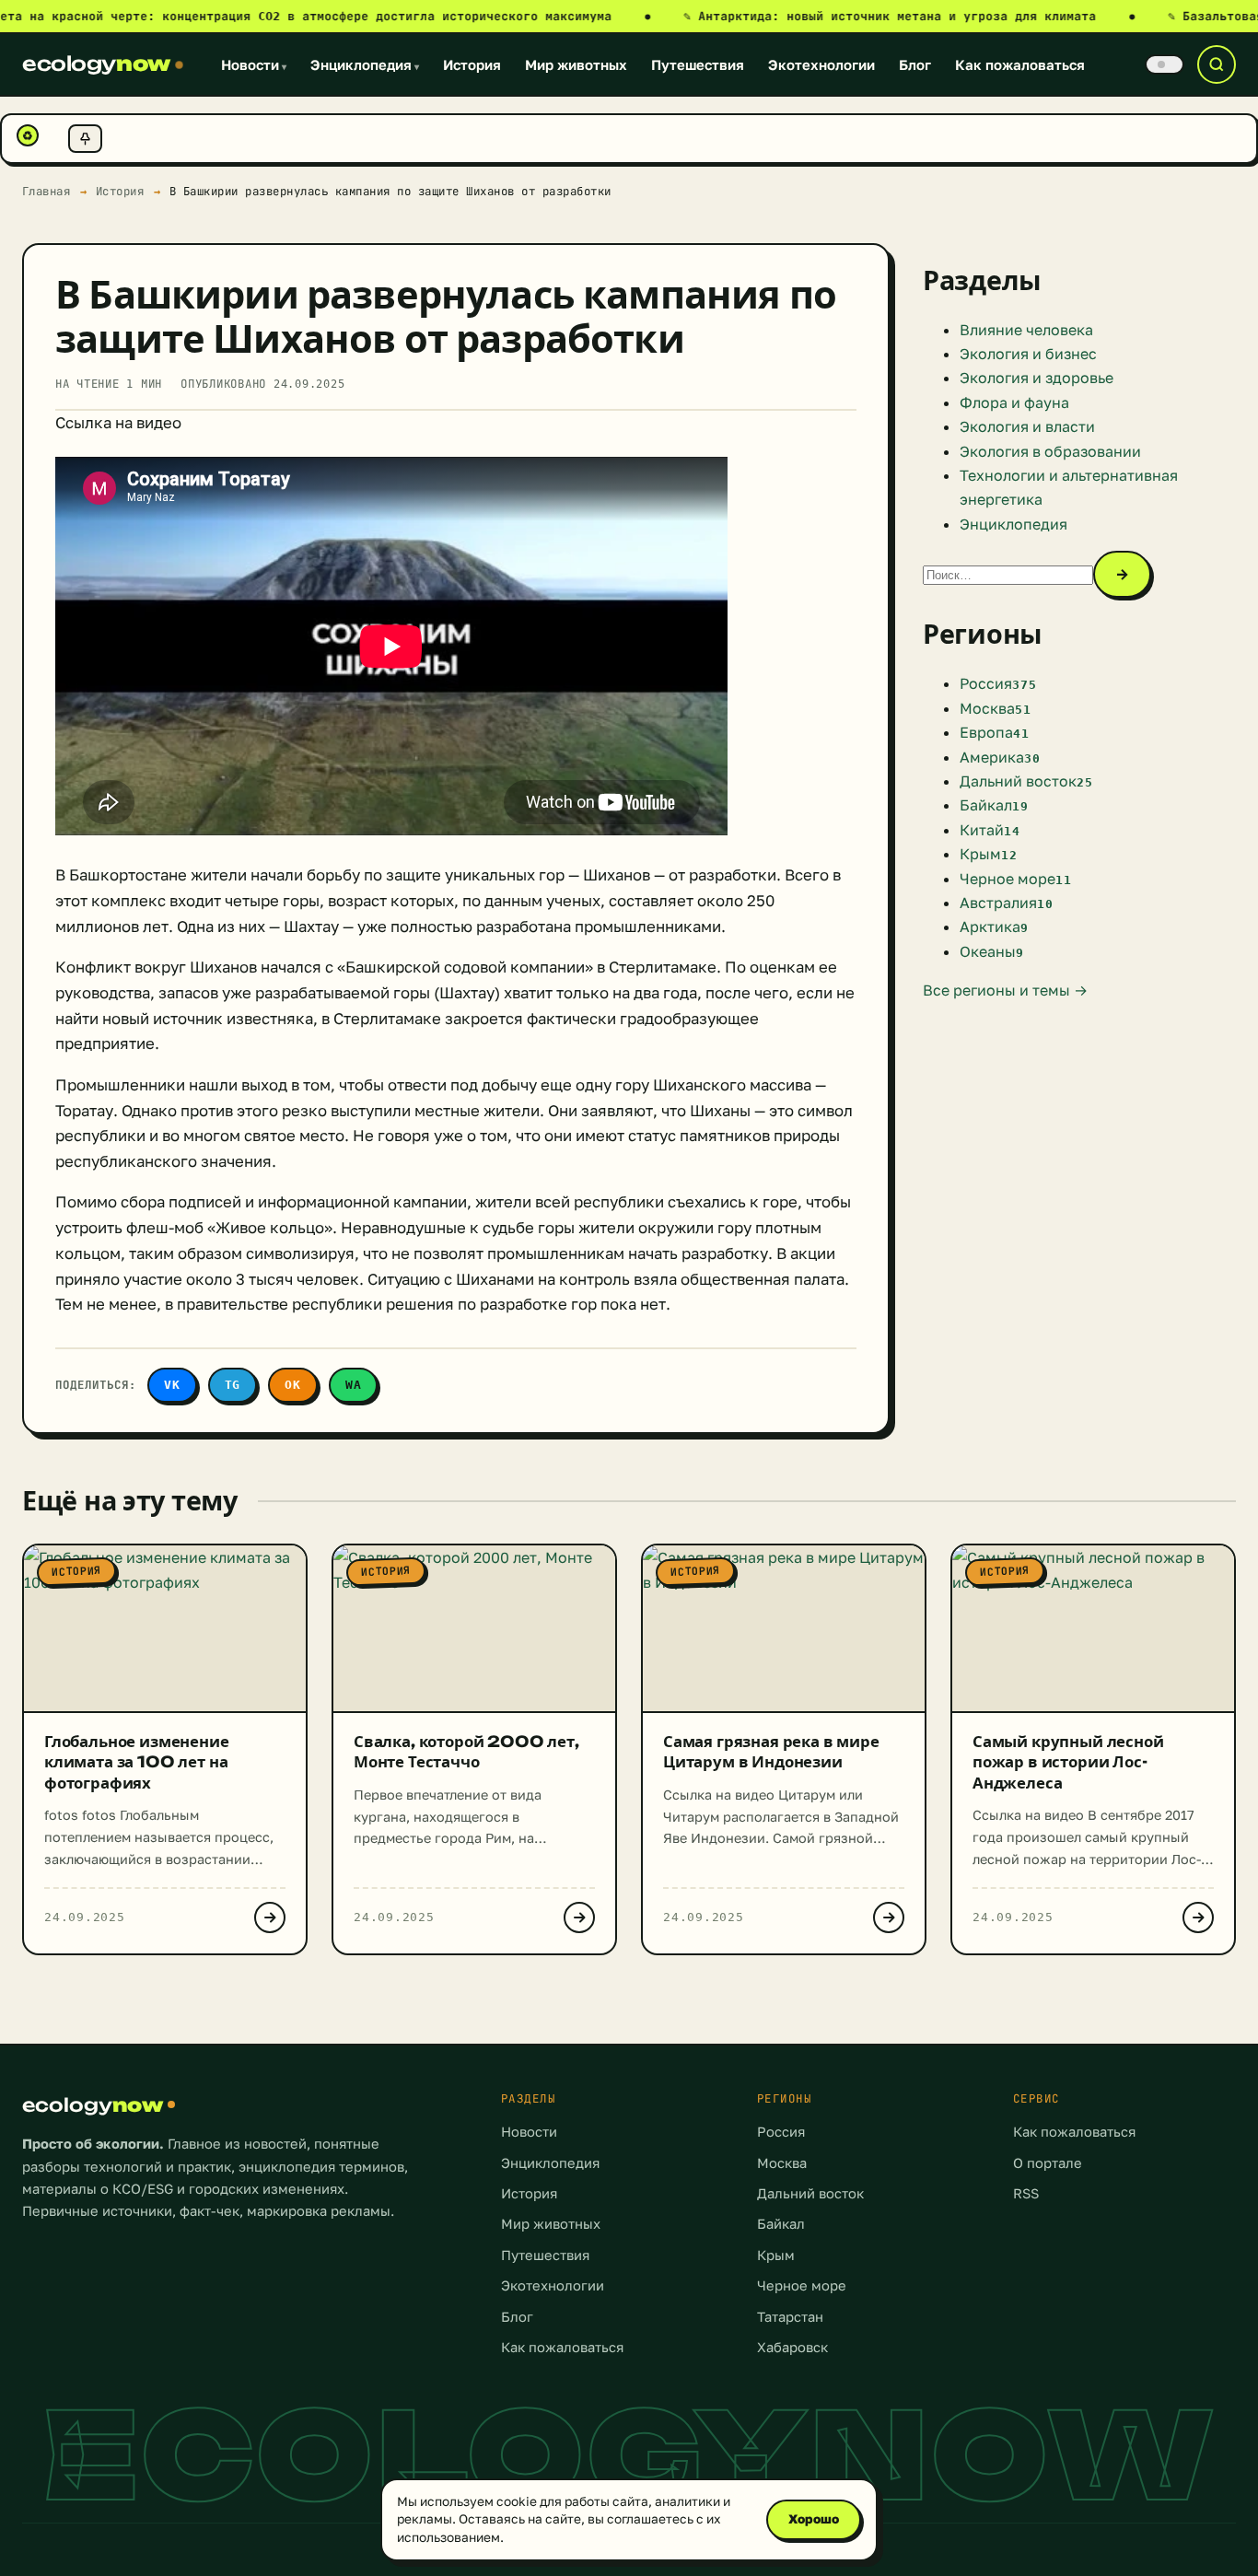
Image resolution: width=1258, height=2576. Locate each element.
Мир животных (576, 64)
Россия (781, 2132)
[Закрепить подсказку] (85, 139)
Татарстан (790, 2317)
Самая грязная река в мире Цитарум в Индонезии (771, 1752)
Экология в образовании (1050, 451)
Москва (782, 2163)
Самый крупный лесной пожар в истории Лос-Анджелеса (1068, 1762)
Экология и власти (1027, 426)
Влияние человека (1026, 330)
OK (293, 1385)
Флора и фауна (1014, 402)
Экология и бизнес (1028, 354)
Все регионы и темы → (1005, 990)
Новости (254, 64)
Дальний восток (810, 2193)
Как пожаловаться (1020, 64)
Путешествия (698, 64)
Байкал (781, 2224)
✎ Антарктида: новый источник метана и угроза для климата (909, 16)
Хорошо (814, 2519)
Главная (47, 191)
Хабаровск (792, 2347)
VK (172, 1385)
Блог (915, 64)
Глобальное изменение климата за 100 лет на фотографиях (137, 1762)
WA (354, 1385)
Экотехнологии (821, 64)
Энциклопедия (365, 64)
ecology (96, 64)
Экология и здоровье (1037, 378)
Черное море (802, 2285)
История (472, 64)
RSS (1026, 2193)
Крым (776, 2255)
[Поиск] (1217, 64)
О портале (1048, 2163)
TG (233, 1385)
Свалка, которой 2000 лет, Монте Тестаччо (466, 1752)
